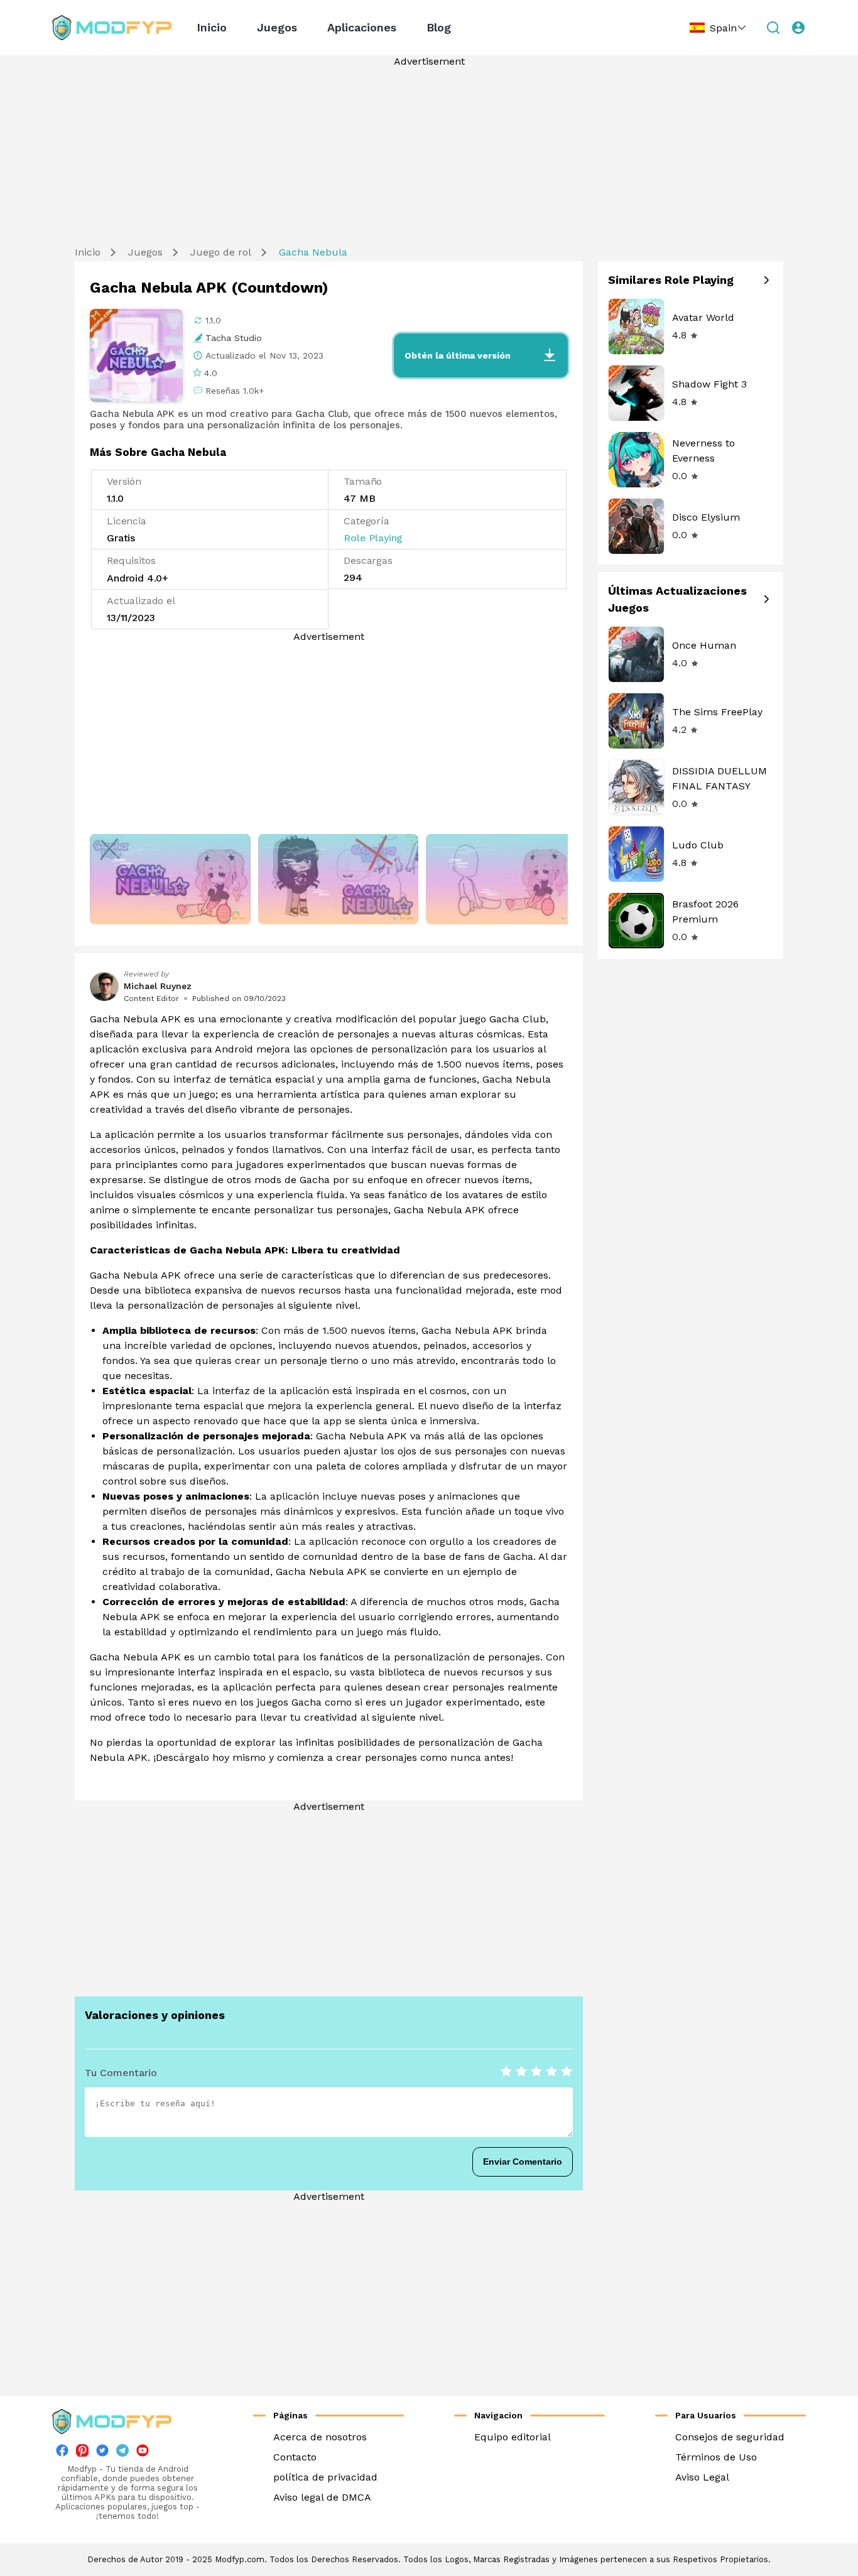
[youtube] (143, 2453)
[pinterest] (82, 2450)
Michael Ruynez (158, 986)
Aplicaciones (362, 27)
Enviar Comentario (523, 2162)
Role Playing (373, 538)
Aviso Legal (702, 2477)
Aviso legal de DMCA (322, 2497)
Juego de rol (221, 252)
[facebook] (62, 2453)
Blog (439, 27)
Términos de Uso (716, 2457)
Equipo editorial (513, 2437)
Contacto (295, 2457)
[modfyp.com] (112, 28)
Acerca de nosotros (320, 2437)
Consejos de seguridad (730, 2437)
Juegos (277, 27)
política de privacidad (325, 2477)
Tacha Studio (234, 338)
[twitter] (102, 2453)
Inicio (212, 27)
